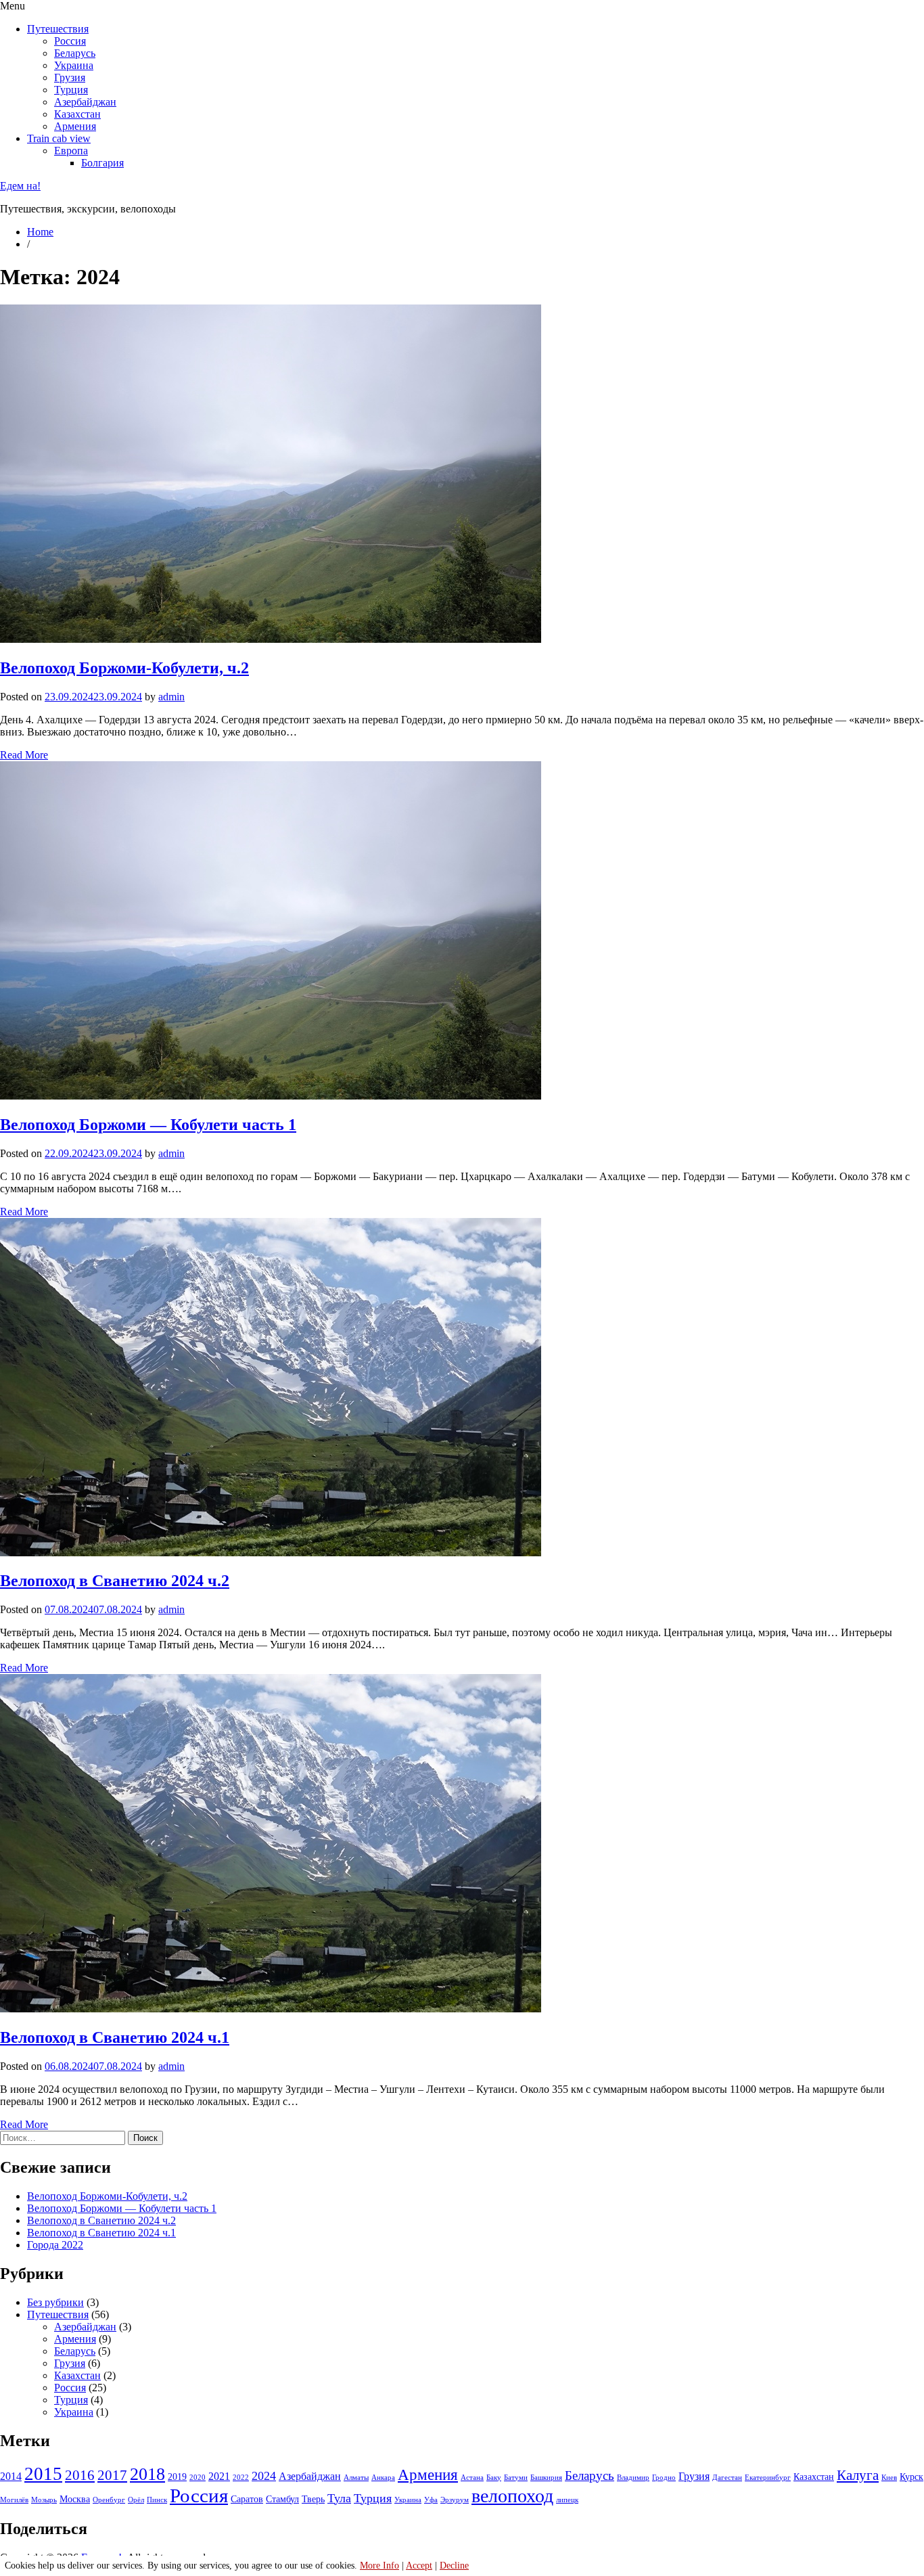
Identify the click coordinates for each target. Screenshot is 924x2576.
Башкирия (546, 2478)
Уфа (431, 2500)
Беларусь (75, 53)
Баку (494, 2478)
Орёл (136, 2500)
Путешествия (58, 29)
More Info (379, 2566)
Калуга (858, 2475)
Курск (911, 2477)
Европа (71, 151)
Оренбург (109, 2500)
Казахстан (77, 114)
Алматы (356, 2478)
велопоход (512, 2496)
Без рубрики (55, 2302)
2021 (219, 2476)
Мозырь (44, 2500)
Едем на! (20, 186)
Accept (419, 2566)
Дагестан (727, 2478)
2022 (241, 2478)
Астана (472, 2478)
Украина (74, 65)
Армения (75, 126)
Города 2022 (55, 2245)
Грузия (70, 77)
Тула (339, 2498)
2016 (80, 2475)
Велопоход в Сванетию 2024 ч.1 (115, 2037)
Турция (71, 90)
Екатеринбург (768, 2478)
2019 (177, 2477)
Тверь (313, 2499)
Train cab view (59, 138)
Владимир (633, 2478)
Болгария (102, 163)
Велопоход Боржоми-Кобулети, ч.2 (124, 668)
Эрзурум (455, 2500)
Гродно (664, 2478)
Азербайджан (85, 102)
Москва (75, 2499)
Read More (24, 755)
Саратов (247, 2499)
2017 (112, 2475)
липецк (567, 2500)
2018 (147, 2474)
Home (40, 232)
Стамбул (282, 2499)
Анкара (383, 2478)
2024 (264, 2476)
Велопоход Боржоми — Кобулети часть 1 (148, 1125)
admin (171, 697)
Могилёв (14, 2500)
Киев (889, 2478)
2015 (43, 2474)
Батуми (516, 2478)
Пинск (157, 2500)
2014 (11, 2476)
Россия (70, 41)
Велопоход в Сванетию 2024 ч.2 (115, 1581)
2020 (198, 2478)
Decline (454, 2566)
